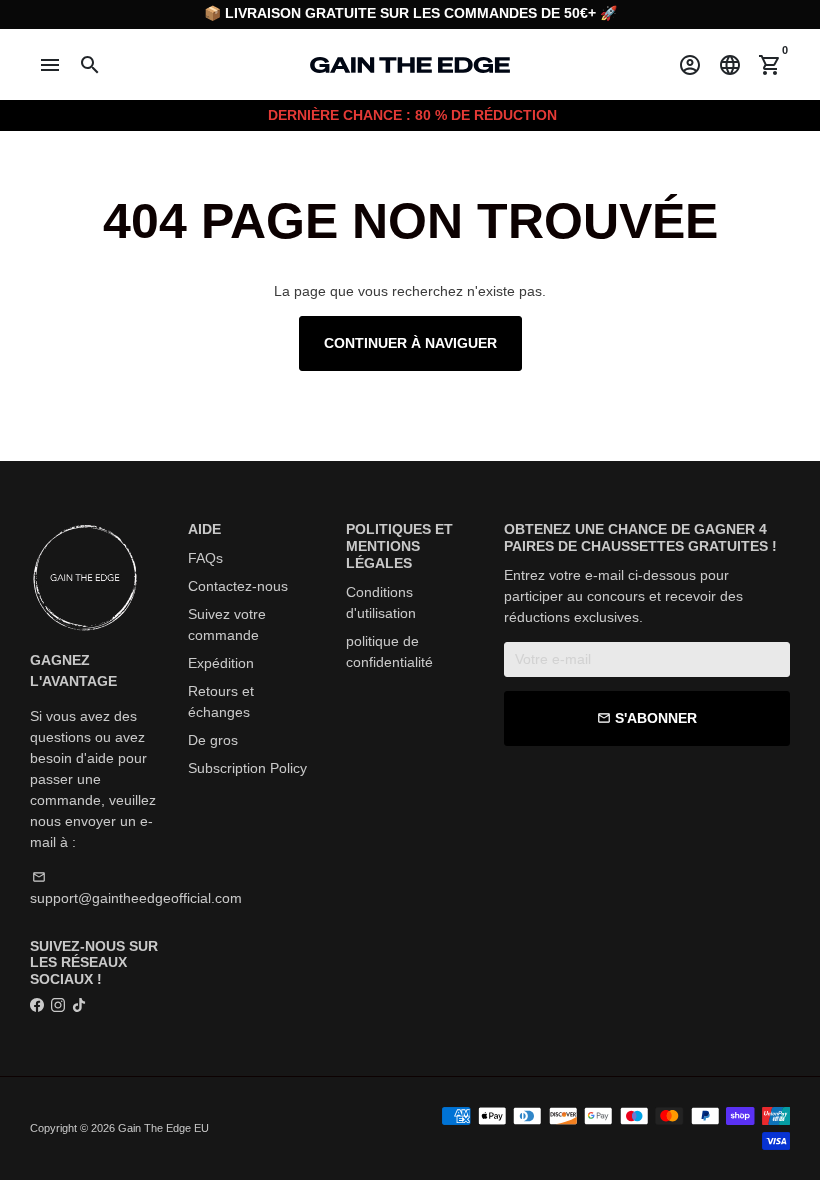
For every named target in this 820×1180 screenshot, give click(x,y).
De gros (213, 740)
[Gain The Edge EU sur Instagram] (58, 1005)
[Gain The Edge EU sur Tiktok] (79, 1005)
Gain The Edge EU (163, 1128)
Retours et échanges (221, 701)
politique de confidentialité (389, 651)
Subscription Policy (247, 768)
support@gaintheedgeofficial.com (136, 888)
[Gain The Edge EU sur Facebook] (37, 1005)
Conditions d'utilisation (381, 602)
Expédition (221, 663)
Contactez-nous (238, 586)
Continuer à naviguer (410, 343)
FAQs (205, 558)
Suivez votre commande (227, 624)
